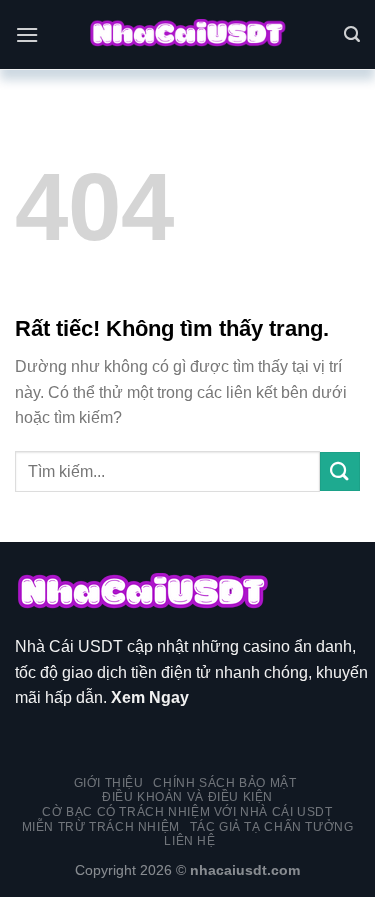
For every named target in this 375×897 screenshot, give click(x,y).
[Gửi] (340, 471)
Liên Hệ (189, 841)
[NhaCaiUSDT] (188, 34)
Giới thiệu (109, 783)
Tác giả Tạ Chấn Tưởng (272, 827)
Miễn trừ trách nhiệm (101, 827)
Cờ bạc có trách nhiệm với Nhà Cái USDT (187, 812)
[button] (27, 34)
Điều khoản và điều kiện (187, 797)
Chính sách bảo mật (224, 783)
